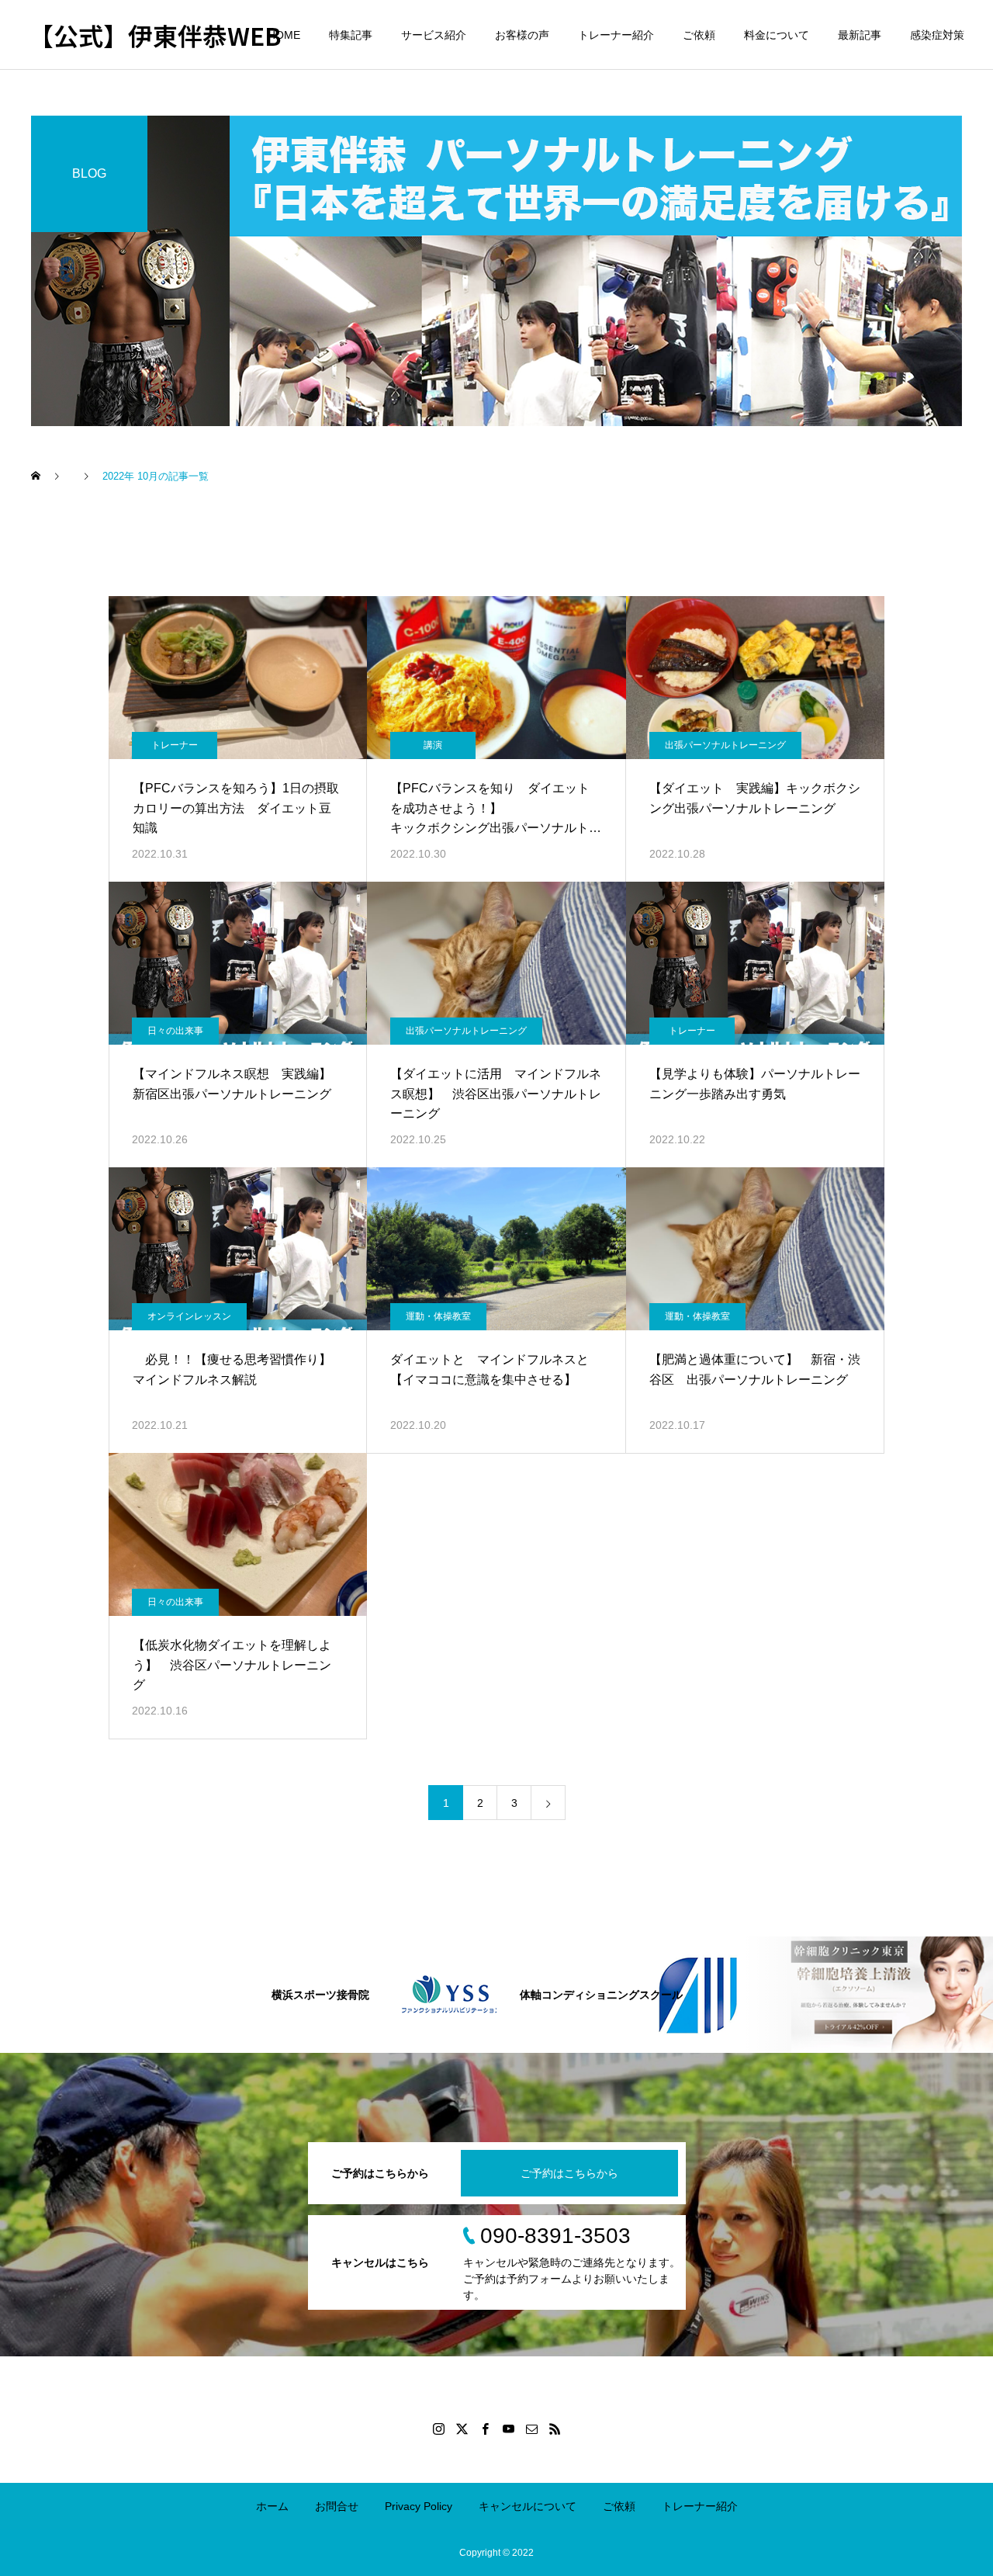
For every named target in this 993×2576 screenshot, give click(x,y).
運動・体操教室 (438, 1316)
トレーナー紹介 (616, 35)
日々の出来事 (175, 1031)
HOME (284, 35)
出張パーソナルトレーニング (725, 745)
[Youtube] (508, 2429)
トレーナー (175, 745)
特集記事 (351, 35)
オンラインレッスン (189, 1316)
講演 (433, 745)
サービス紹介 (434, 35)
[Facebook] (485, 2429)
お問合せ (337, 2506)
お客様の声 (522, 35)
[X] (462, 2429)
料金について (777, 35)
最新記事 (860, 35)
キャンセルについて (528, 2506)
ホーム (272, 2506)
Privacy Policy (419, 2506)
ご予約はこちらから (569, 2173)
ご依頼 (699, 35)
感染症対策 (937, 35)
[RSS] (555, 2429)
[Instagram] (438, 2429)
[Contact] (531, 2429)
